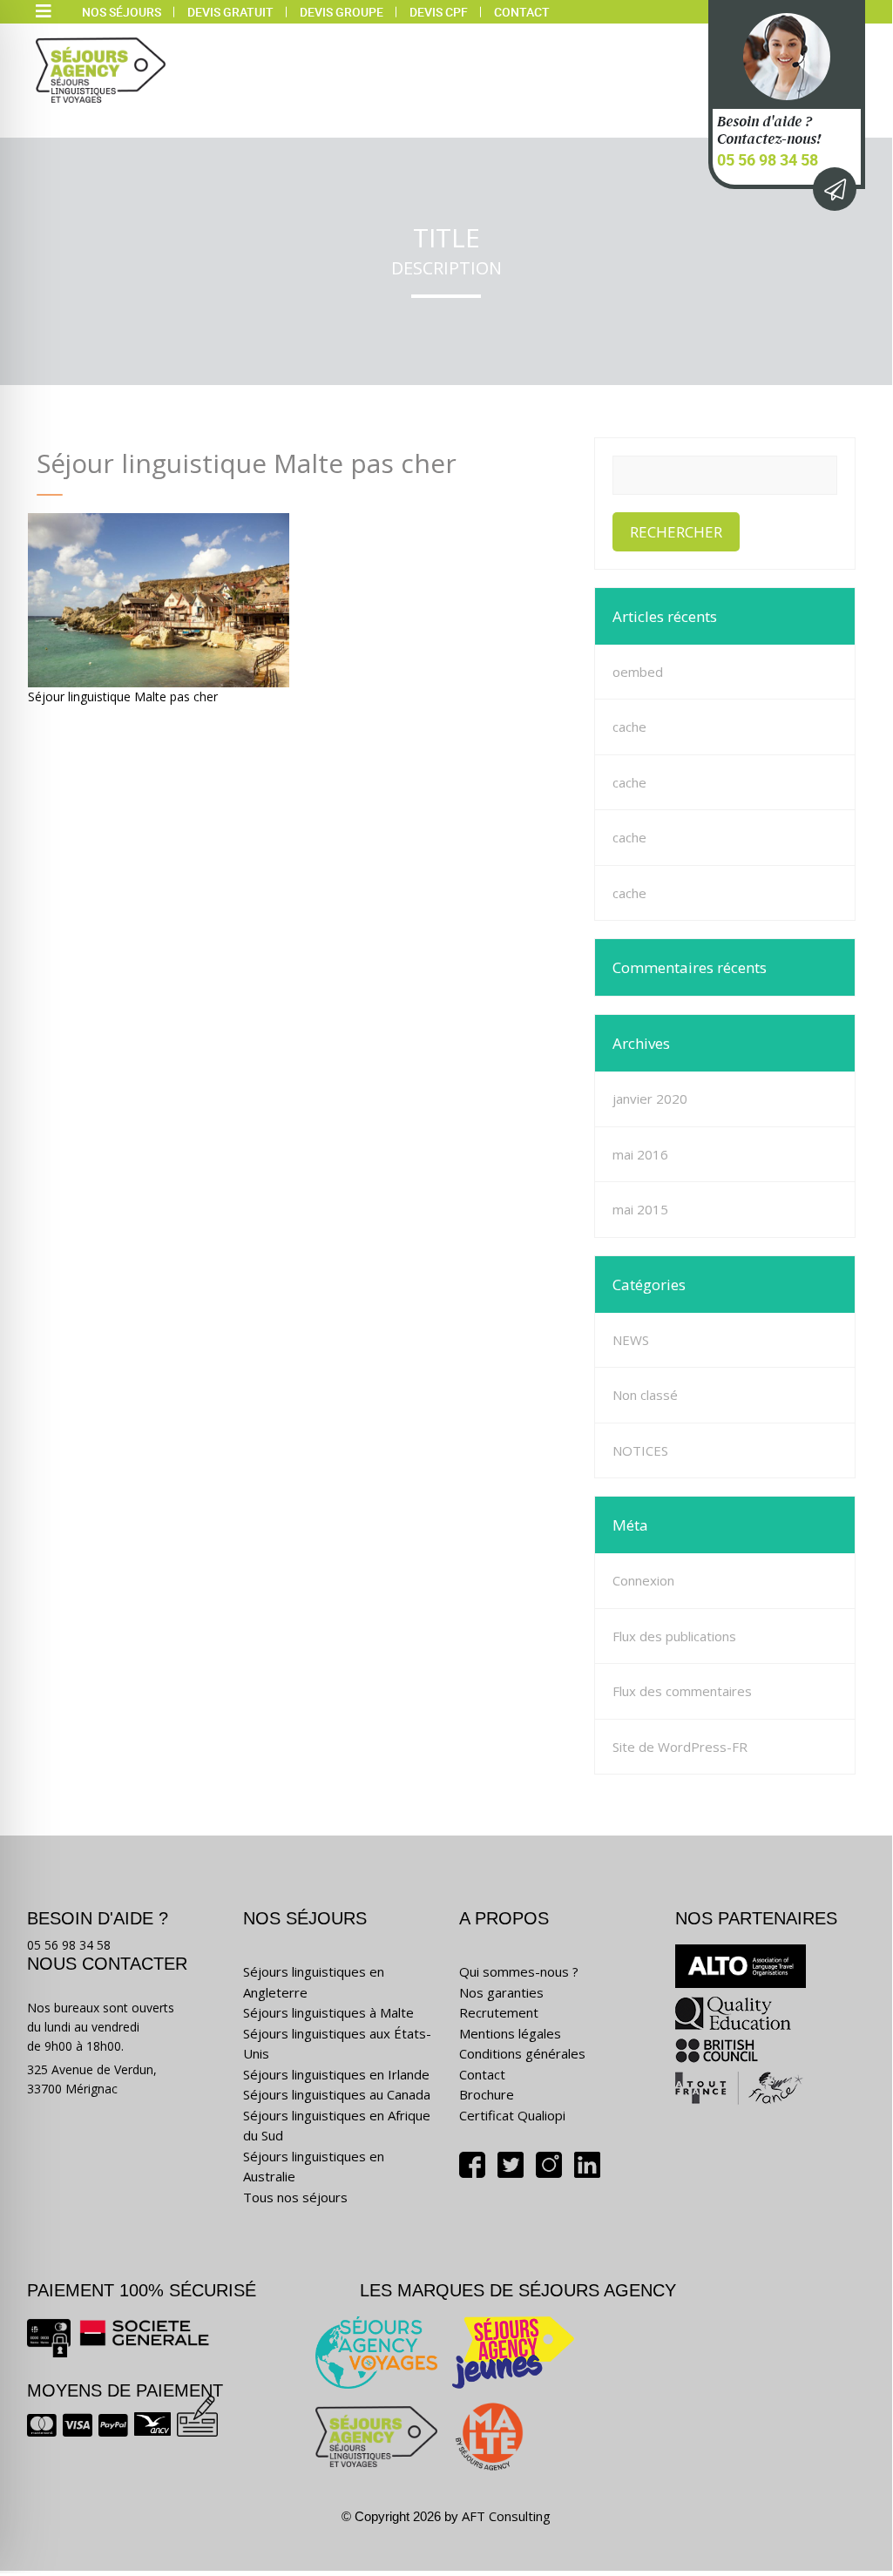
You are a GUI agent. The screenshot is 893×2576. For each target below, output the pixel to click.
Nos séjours (122, 12)
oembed (638, 672)
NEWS (631, 1340)
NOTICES (640, 1450)
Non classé (645, 1395)
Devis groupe (342, 12)
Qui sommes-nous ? (519, 1971)
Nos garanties (501, 1992)
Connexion (643, 1580)
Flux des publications (674, 1636)
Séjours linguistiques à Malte (328, 2012)
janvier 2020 (650, 1099)
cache (629, 727)
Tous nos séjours (295, 2197)
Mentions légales (510, 2033)
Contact (522, 12)
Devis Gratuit (230, 12)
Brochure (487, 2094)
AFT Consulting (506, 2516)
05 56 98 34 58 (768, 159)
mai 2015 (640, 1209)
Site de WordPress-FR (680, 1747)
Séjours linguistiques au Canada (337, 2094)
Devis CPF (439, 12)
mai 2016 (640, 1154)
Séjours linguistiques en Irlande (336, 2074)
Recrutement (499, 2012)
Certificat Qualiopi (512, 2115)
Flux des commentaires (682, 1691)
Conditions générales (522, 2053)
